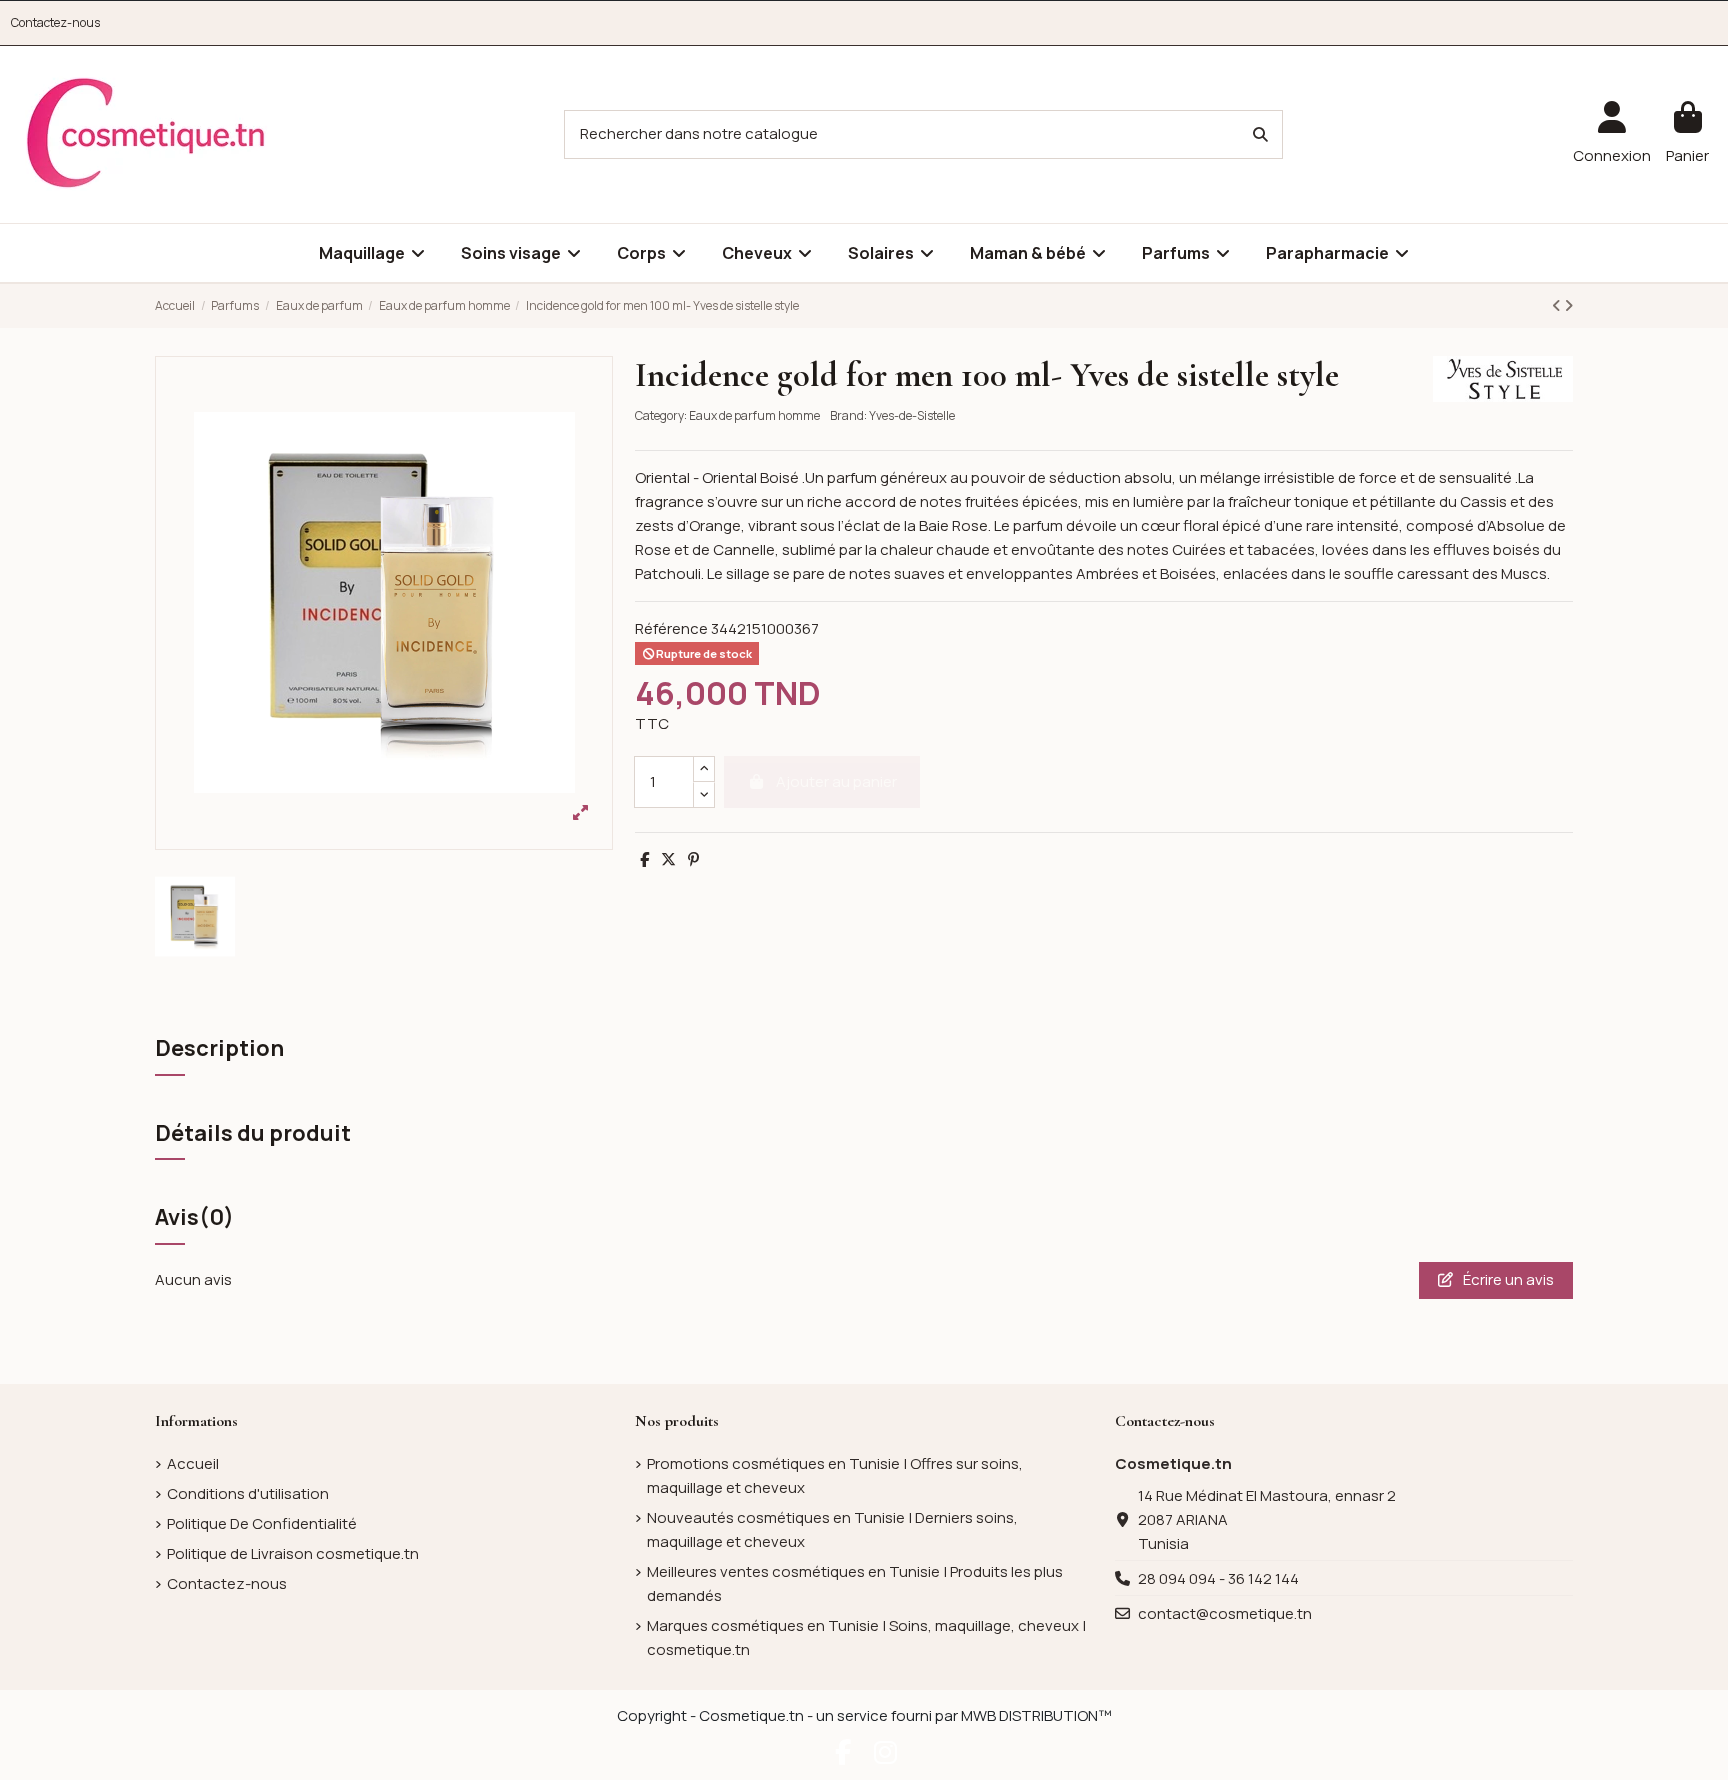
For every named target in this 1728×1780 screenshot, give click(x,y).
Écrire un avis (1507, 1279)
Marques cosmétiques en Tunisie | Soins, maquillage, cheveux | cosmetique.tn (866, 1637)
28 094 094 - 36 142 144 (1218, 1578)
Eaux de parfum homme (754, 415)
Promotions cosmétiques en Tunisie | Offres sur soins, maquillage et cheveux (835, 1475)
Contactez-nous (55, 22)
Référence (671, 628)
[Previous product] (1558, 305)
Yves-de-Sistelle (912, 415)
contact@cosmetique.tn (1225, 1613)
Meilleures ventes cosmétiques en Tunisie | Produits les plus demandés (855, 1583)
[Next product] (1568, 305)
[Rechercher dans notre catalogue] (1260, 134)
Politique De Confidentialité (262, 1523)
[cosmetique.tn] (146, 133)
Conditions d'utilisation (248, 1493)
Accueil (193, 1463)
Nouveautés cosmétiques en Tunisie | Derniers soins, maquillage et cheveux (832, 1529)
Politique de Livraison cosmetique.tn (293, 1553)
